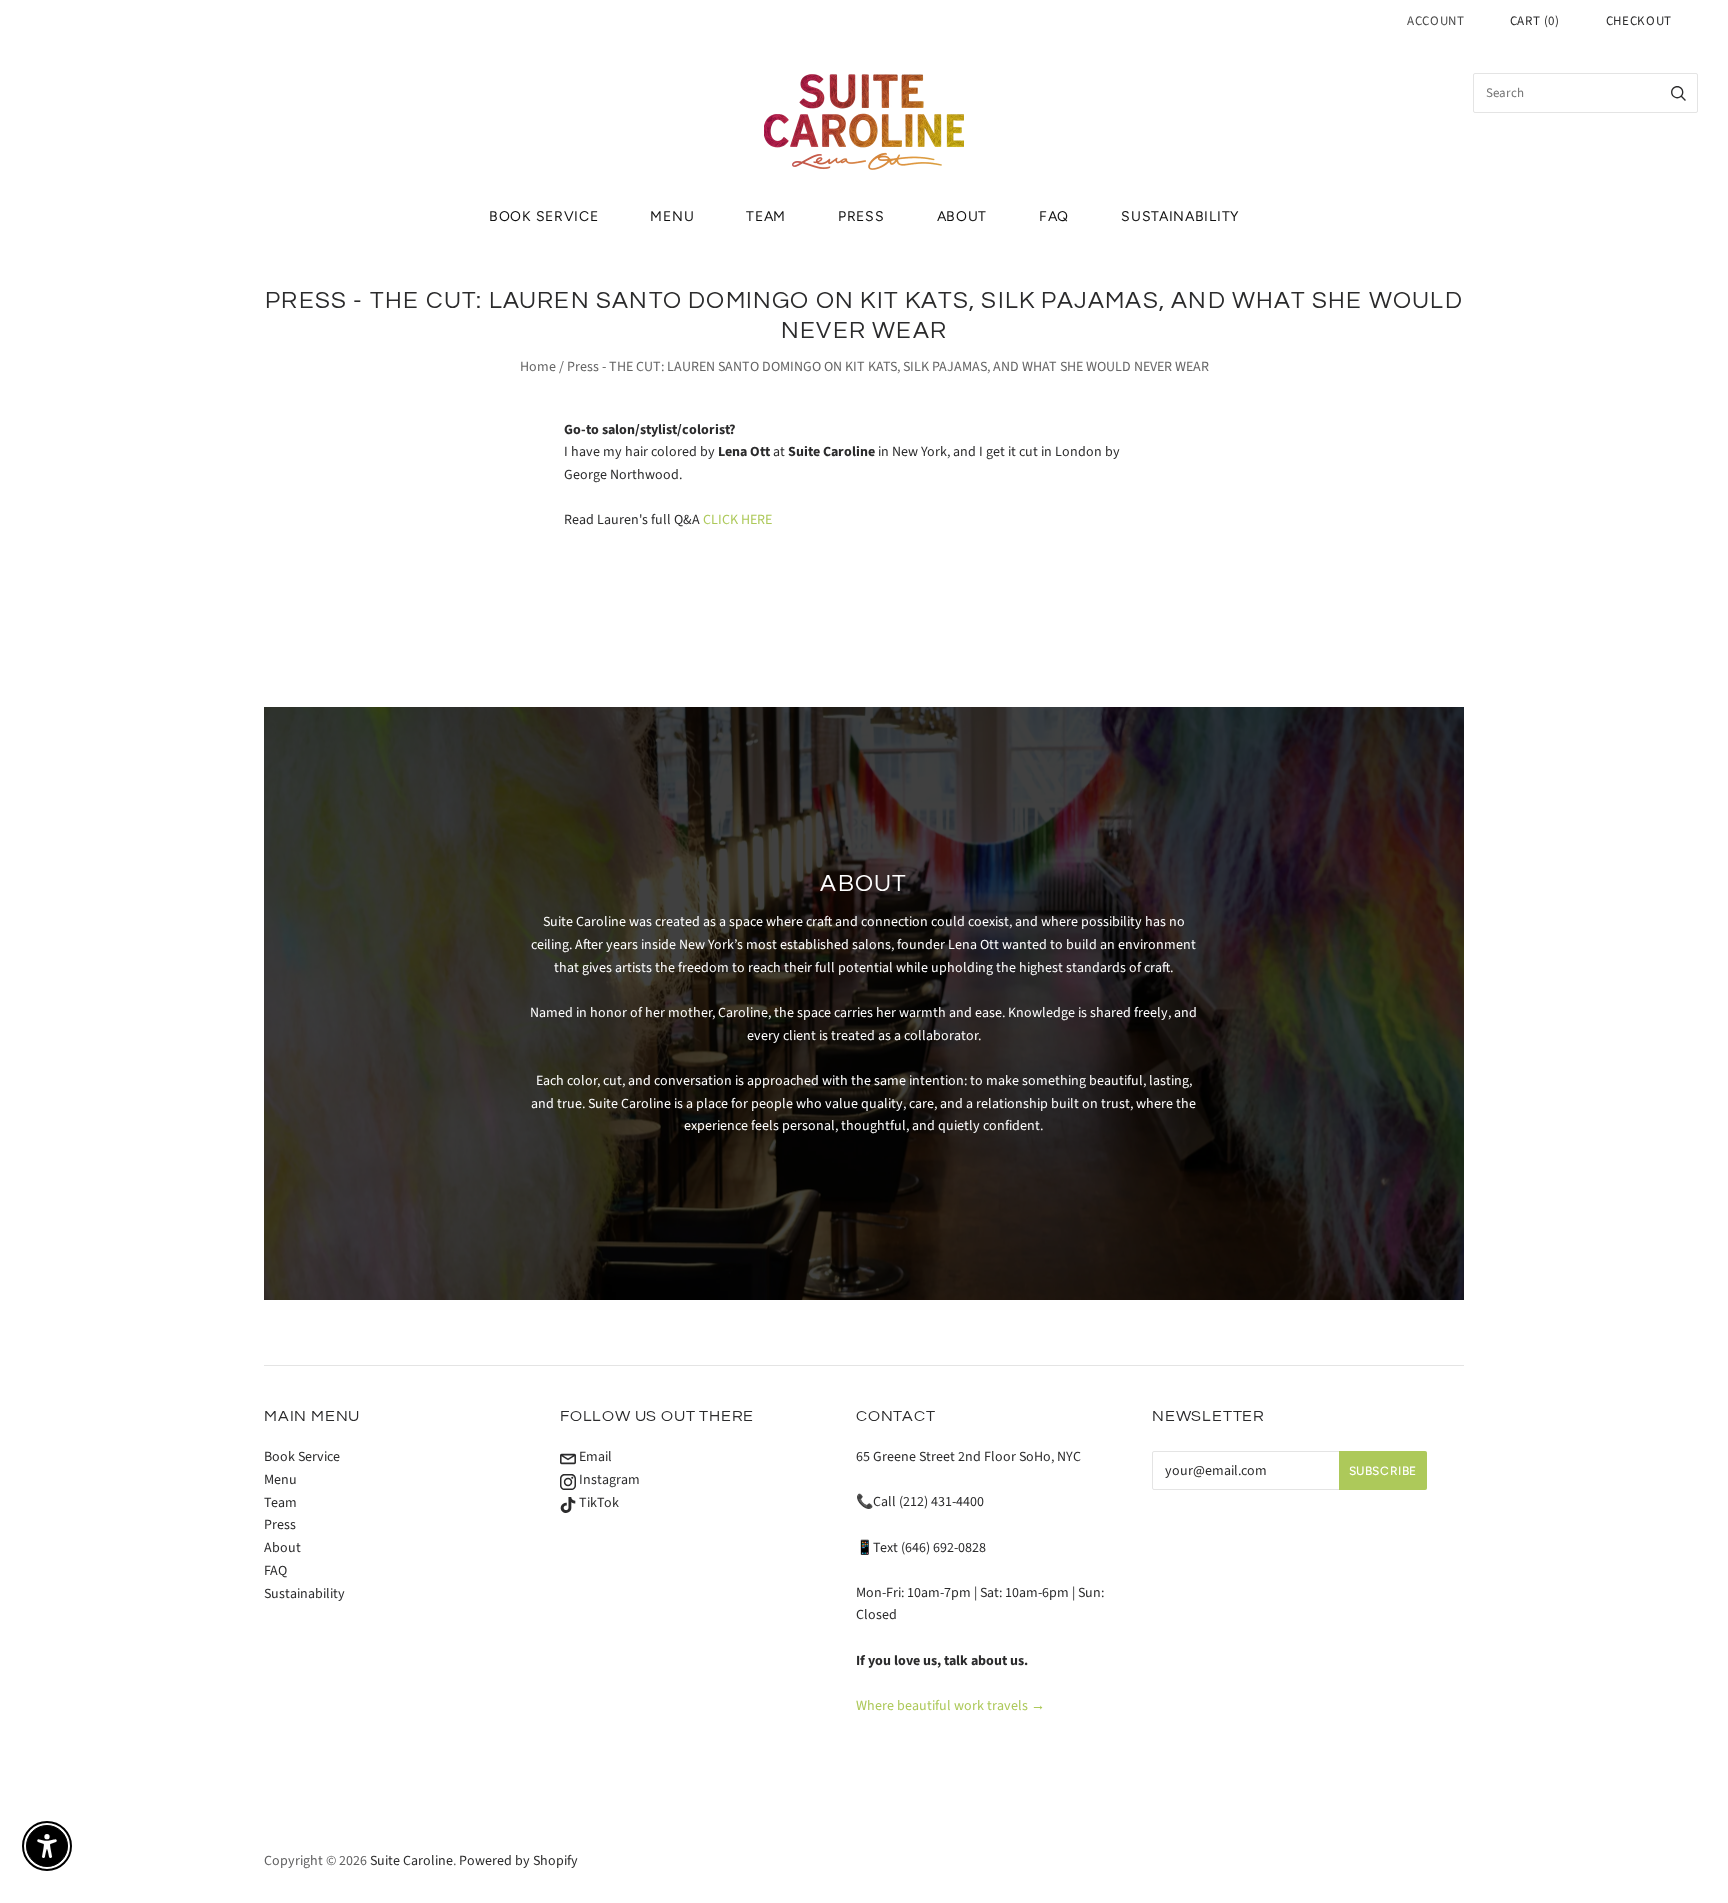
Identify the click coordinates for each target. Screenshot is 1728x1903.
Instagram (608, 1480)
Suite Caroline (411, 1861)
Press (861, 216)
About (962, 216)
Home (538, 367)
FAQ (1054, 216)
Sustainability (1180, 216)
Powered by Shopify (518, 1861)
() (1535, 21)
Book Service (543, 216)
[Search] (1678, 93)
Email (594, 1457)
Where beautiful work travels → (950, 1706)
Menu (672, 216)
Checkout (1639, 21)
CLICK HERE (737, 520)
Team (766, 216)
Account (1436, 21)
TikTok (597, 1503)
